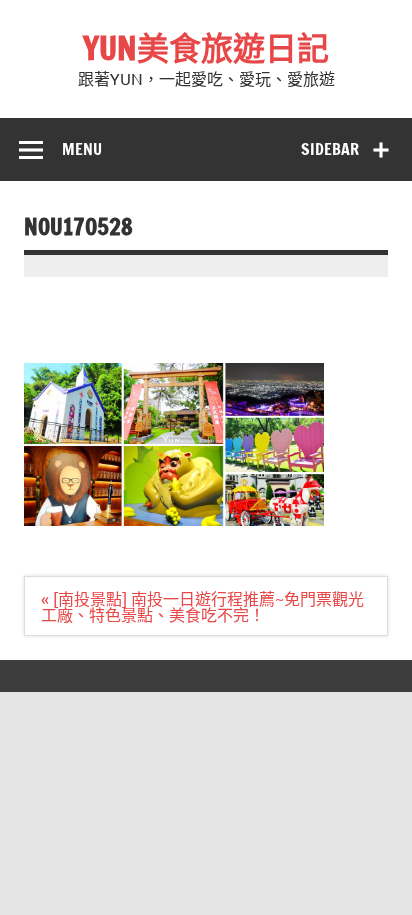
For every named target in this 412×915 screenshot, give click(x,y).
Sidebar (330, 149)
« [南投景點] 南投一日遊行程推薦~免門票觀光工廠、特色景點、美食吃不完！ (202, 606)
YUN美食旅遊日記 (206, 48)
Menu (82, 149)
